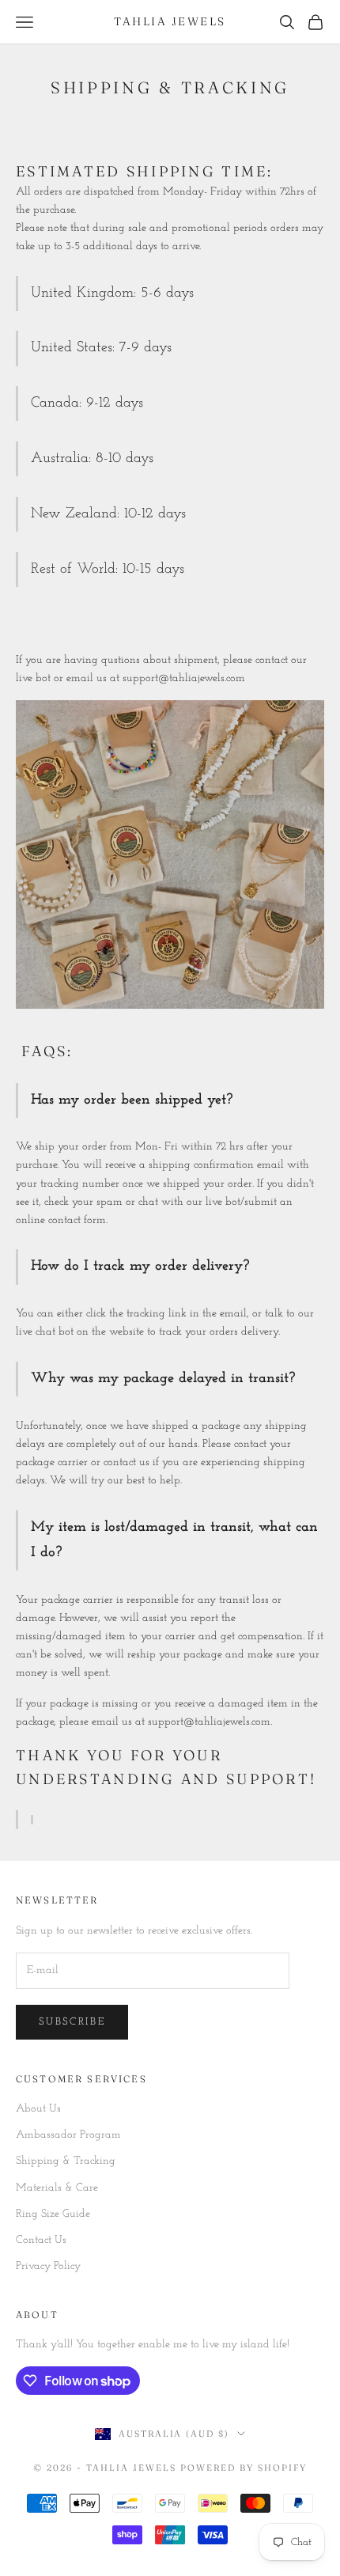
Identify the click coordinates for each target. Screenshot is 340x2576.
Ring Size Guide (53, 2214)
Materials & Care (57, 2188)
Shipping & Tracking (66, 2161)
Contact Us (41, 2240)
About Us (38, 2109)
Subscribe (72, 2022)
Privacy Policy (48, 2266)
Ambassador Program (68, 2135)
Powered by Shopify (244, 2468)
